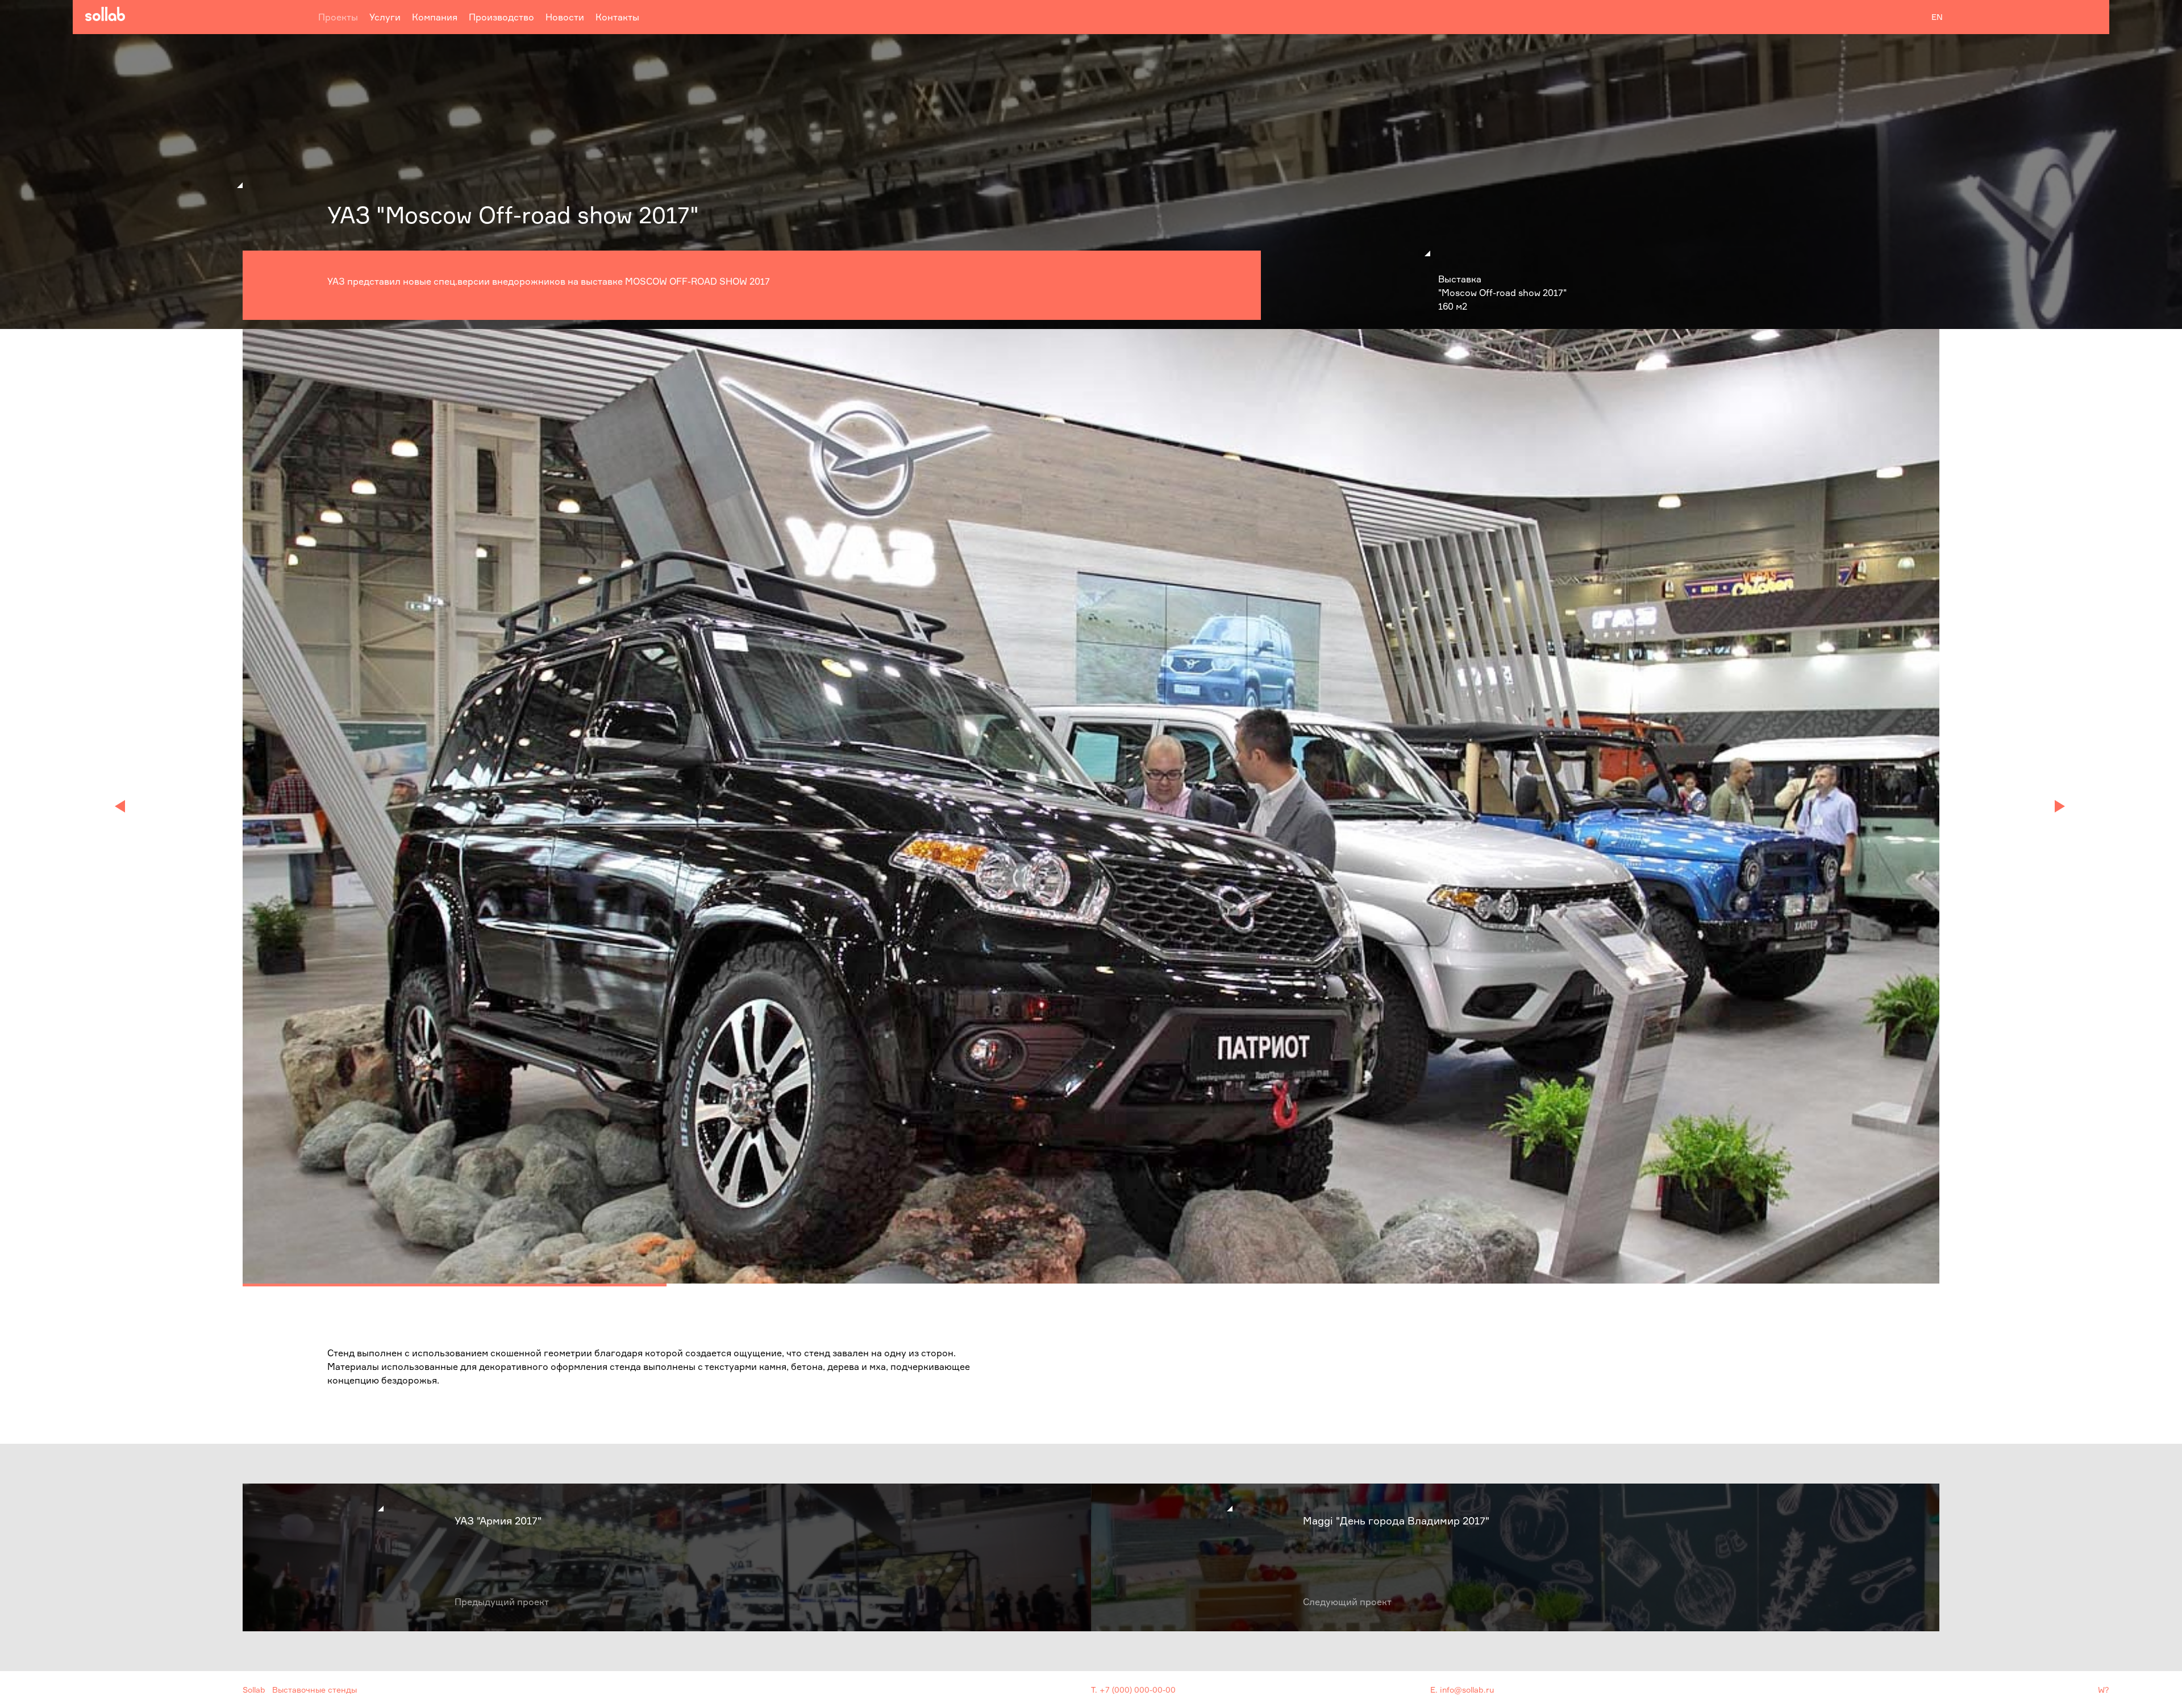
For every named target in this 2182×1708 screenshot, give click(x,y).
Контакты (617, 17)
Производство (501, 17)
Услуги (385, 17)
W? (2104, 1690)
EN (1937, 17)
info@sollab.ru (1467, 1690)
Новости (565, 17)
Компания (435, 17)
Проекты (338, 17)
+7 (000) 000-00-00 (1138, 1690)
